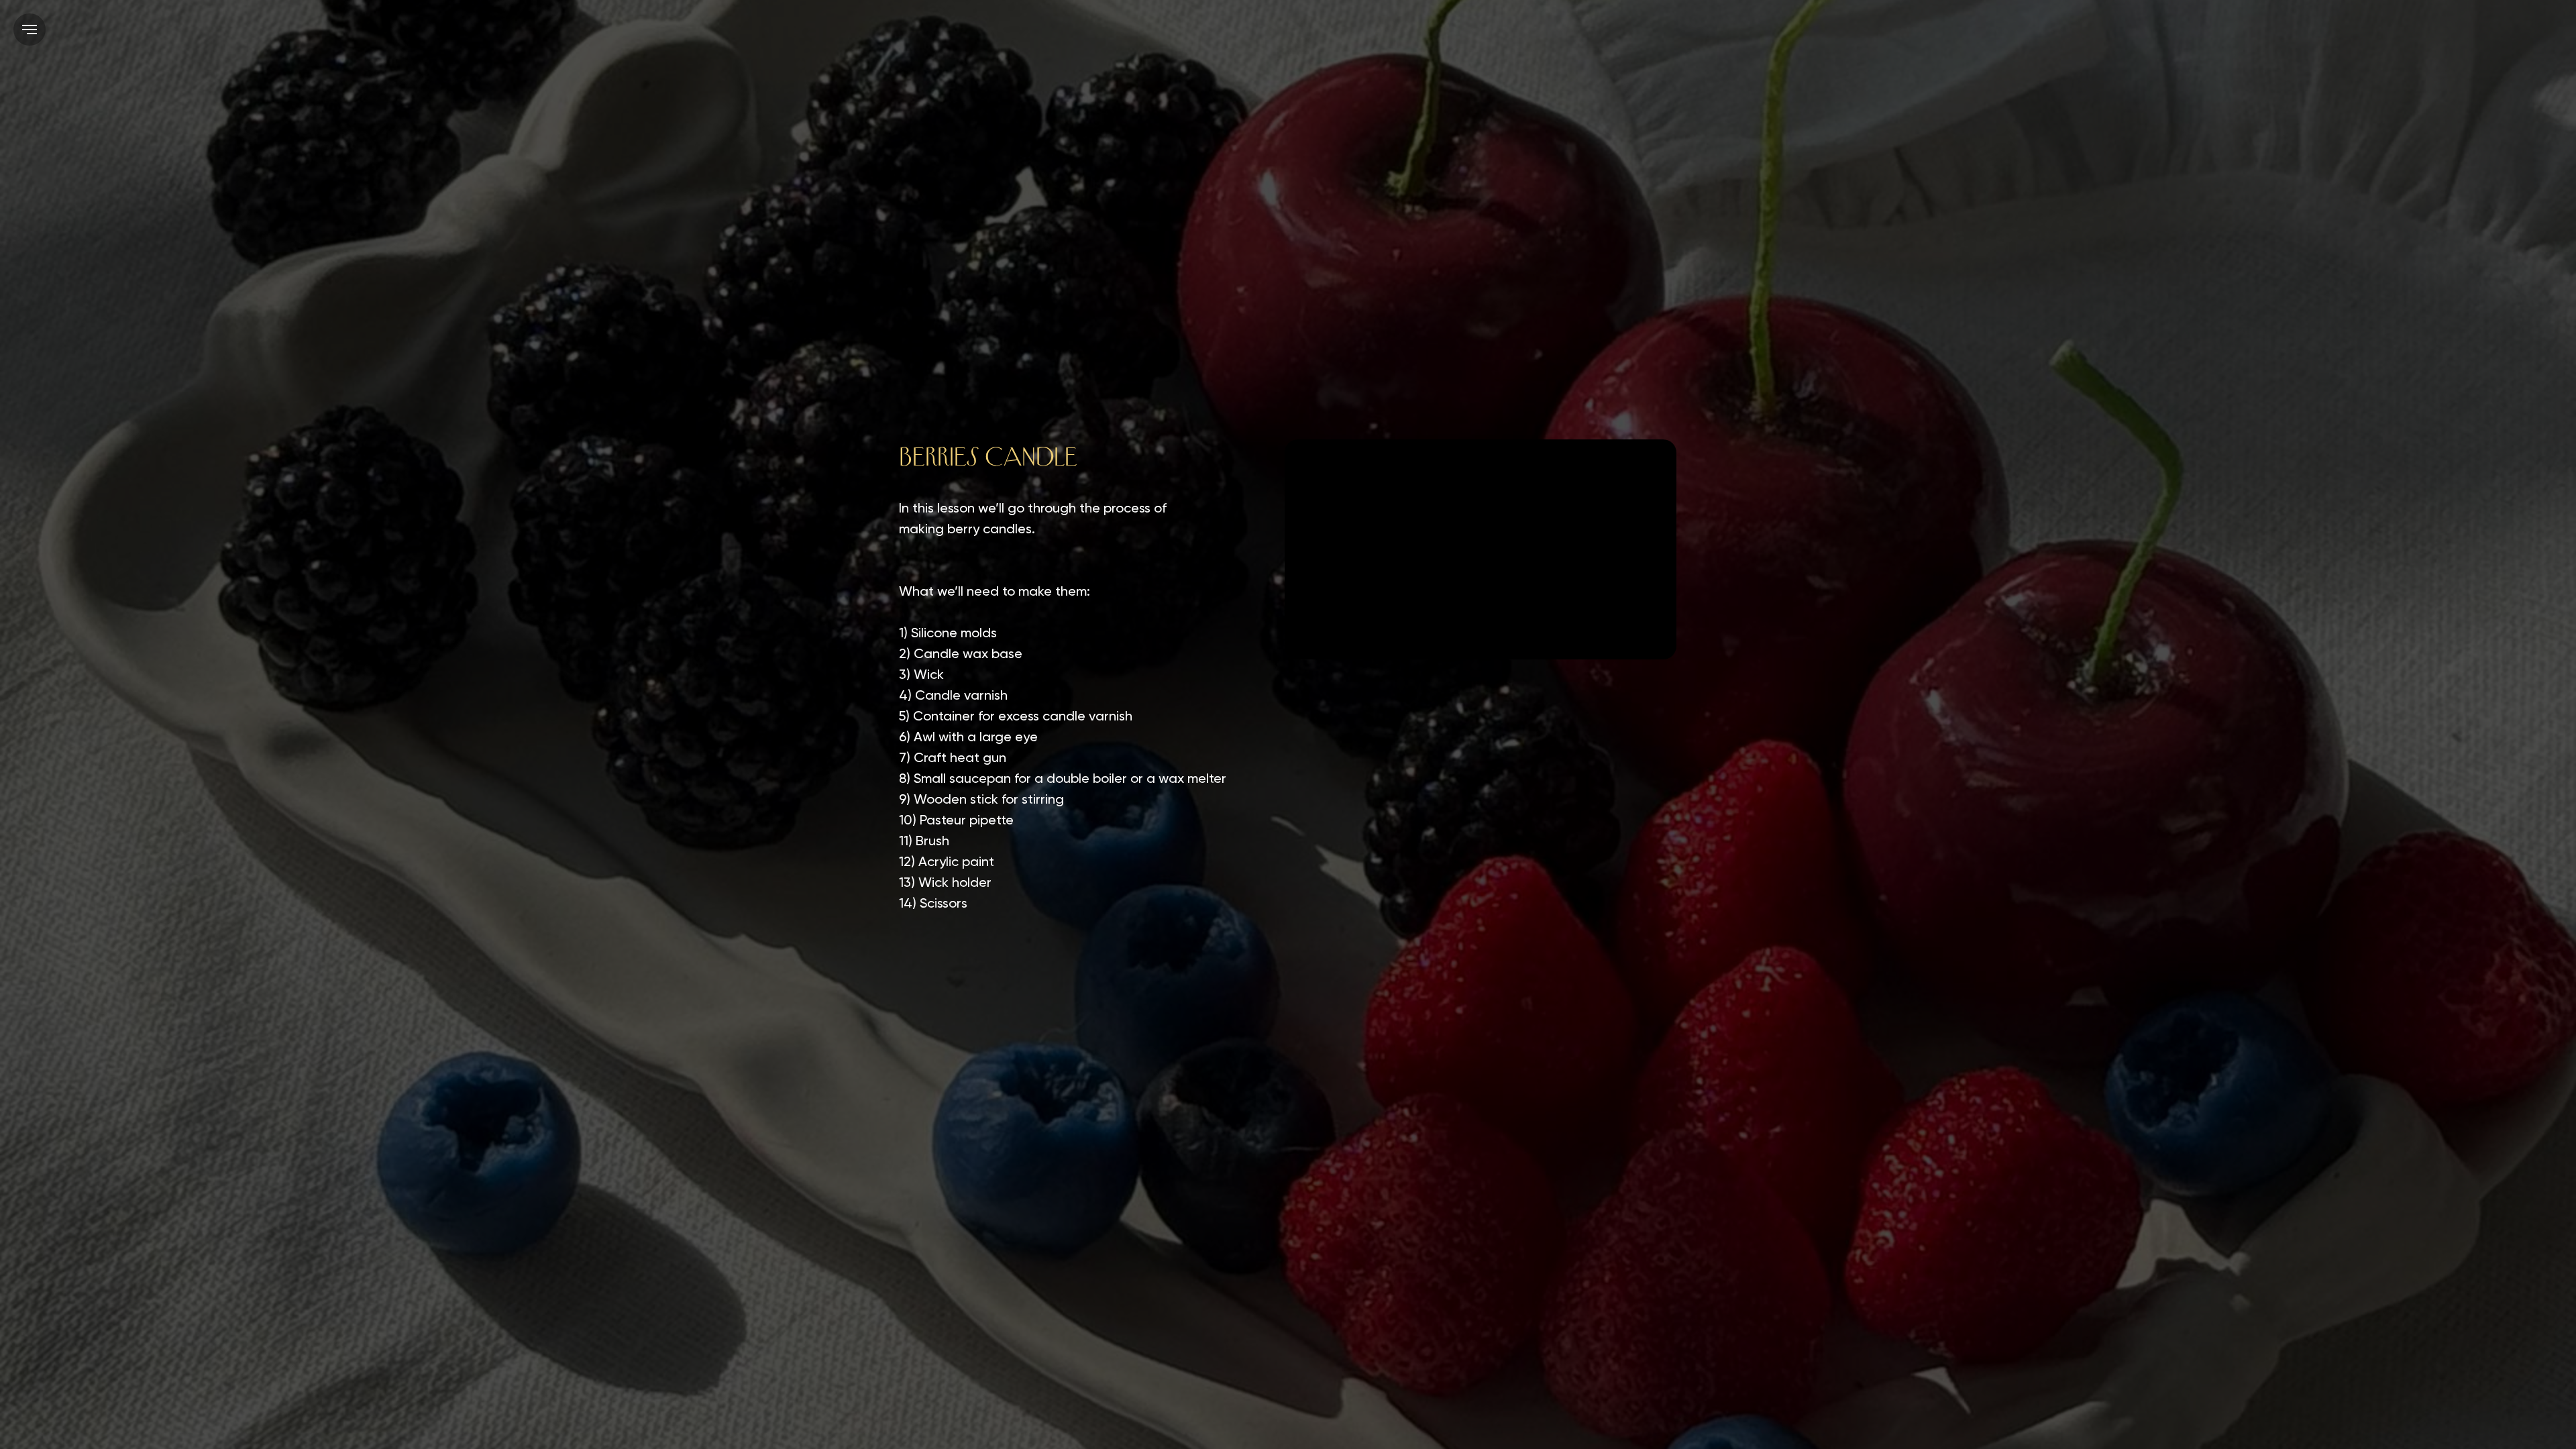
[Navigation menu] (30, 30)
